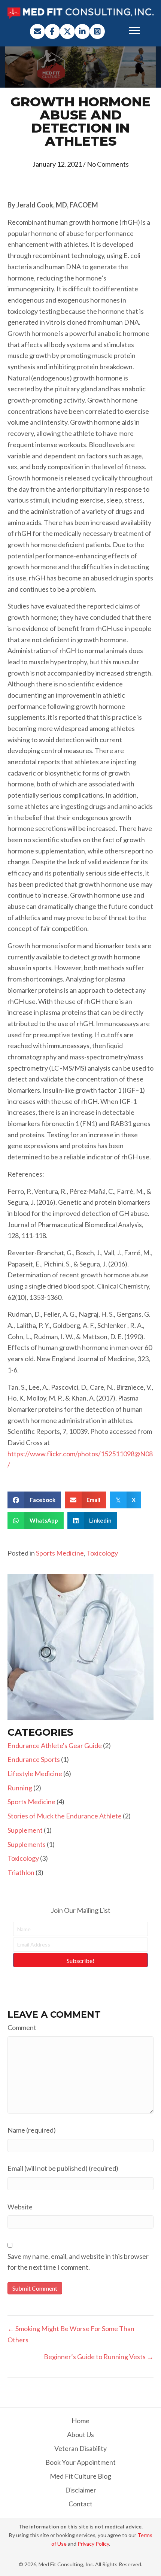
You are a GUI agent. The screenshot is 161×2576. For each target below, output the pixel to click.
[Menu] (134, 31)
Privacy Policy (93, 2544)
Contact (80, 2504)
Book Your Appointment (80, 2462)
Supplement (25, 1830)
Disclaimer (81, 2490)
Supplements (27, 1844)
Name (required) (32, 2130)
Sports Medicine (60, 1553)
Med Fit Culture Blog (80, 2476)
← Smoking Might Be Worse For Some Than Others (71, 2334)
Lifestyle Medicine (35, 1774)
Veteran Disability (80, 2448)
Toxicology (102, 1553)
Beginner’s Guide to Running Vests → (99, 2357)
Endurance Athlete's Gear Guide (55, 1745)
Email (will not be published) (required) (63, 2168)
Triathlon (21, 1872)
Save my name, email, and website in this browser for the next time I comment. (78, 2262)
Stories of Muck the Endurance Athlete (65, 1816)
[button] (37, 31)
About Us (80, 2434)
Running (20, 1788)
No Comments (108, 164)
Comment (22, 2027)
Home (80, 2421)
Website (20, 2207)
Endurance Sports (34, 1759)
